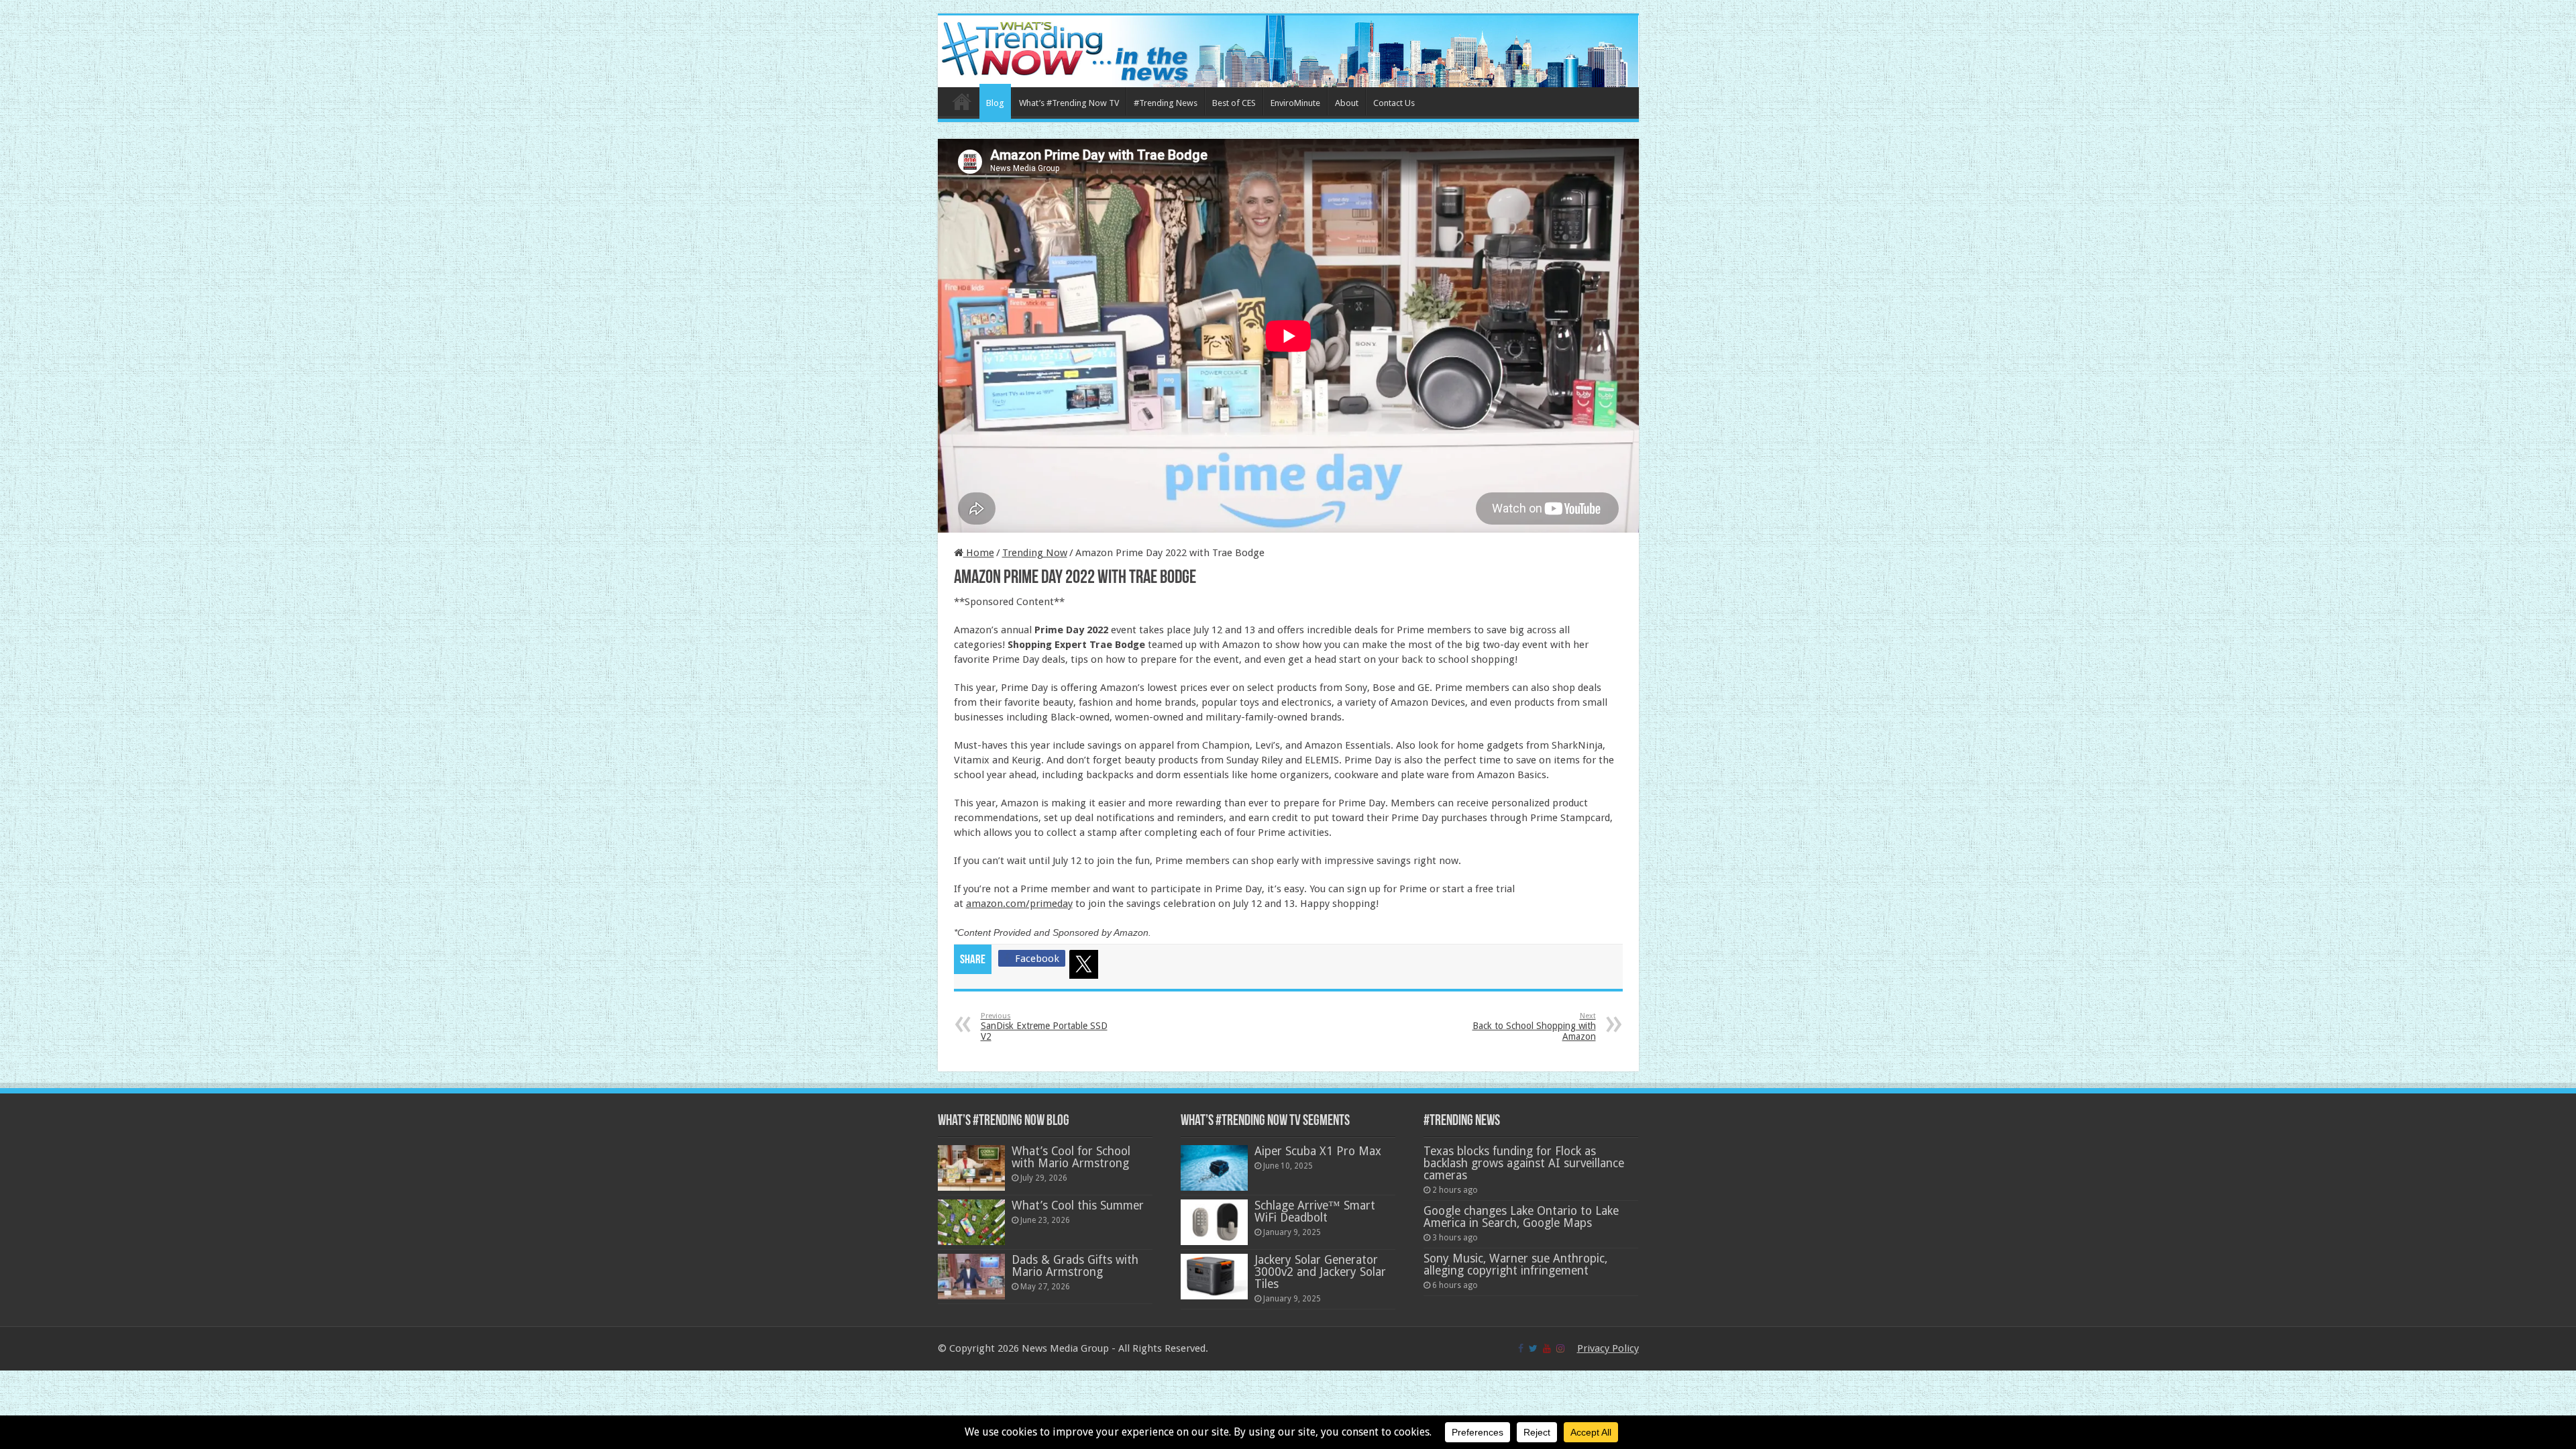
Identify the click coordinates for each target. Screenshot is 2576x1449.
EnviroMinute (1295, 103)
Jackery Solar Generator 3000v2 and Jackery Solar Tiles (1320, 1272)
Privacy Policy (1608, 1348)
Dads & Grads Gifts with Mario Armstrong (1075, 1266)
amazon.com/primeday (1019, 904)
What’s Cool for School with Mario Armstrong (1071, 1157)
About (1347, 103)
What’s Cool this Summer (1078, 1205)
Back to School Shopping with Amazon (1534, 1027)
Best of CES (1234, 103)
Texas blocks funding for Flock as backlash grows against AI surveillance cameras (1524, 1163)
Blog (995, 103)
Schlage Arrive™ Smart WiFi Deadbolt (1315, 1212)
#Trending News (1166, 103)
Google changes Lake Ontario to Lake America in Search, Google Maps (1521, 1217)
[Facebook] (1521, 1348)
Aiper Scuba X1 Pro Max (1318, 1151)
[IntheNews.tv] (1288, 49)
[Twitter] (1086, 967)
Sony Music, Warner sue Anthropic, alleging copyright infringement (1515, 1265)
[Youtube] (1547, 1348)
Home (962, 101)
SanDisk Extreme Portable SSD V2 (1044, 1027)
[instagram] (1560, 1348)
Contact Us (1394, 103)
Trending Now (1035, 553)
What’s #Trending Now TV (1069, 103)
